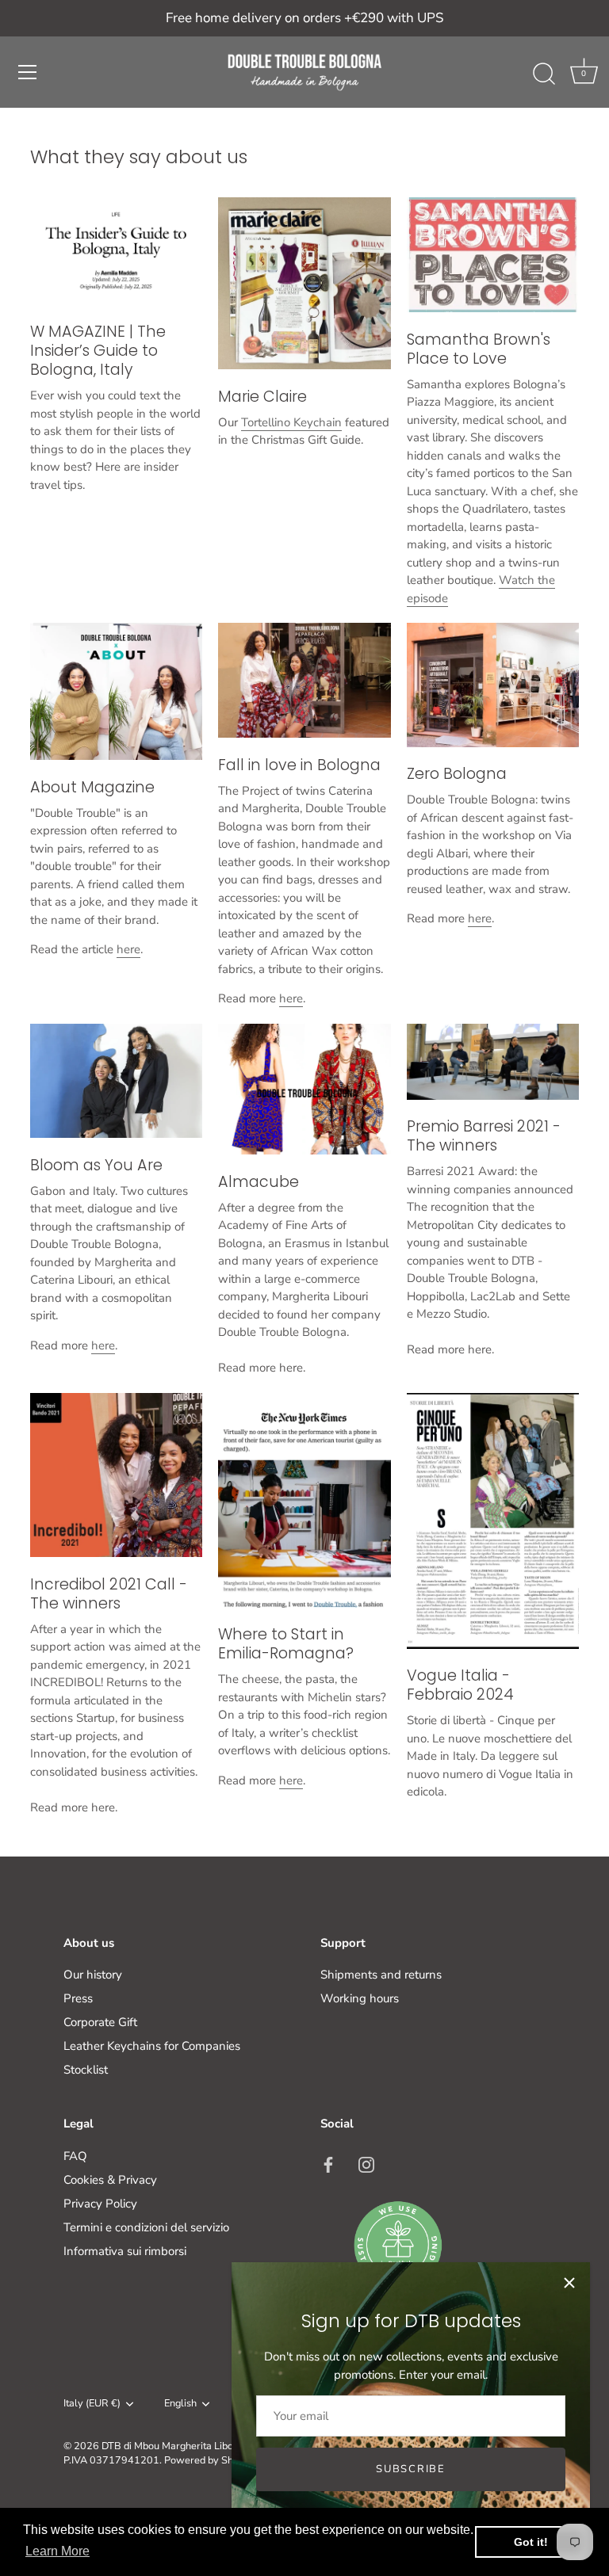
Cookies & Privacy (110, 2180)
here (128, 949)
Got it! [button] (531, 2542)
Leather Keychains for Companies (152, 2046)
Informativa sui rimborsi (125, 2251)
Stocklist (86, 2070)
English (180, 2404)
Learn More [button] (57, 2551)
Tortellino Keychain (291, 422)
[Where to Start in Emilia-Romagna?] (304, 1500)
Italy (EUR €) (92, 2404)
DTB (111, 2446)
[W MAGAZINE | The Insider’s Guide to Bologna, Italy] (116, 251)
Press (78, 1998)
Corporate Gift (100, 2022)
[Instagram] (366, 2164)
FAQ (75, 2156)
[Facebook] (328, 2164)
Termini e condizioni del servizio (146, 2227)
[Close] (569, 2283)
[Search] (544, 74)
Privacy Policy (100, 2204)
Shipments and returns (381, 1975)
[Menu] (28, 72)
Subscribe (410, 2469)
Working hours (360, 1998)
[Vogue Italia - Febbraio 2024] (493, 1521)
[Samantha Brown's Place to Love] (493, 255)
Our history (93, 1975)
